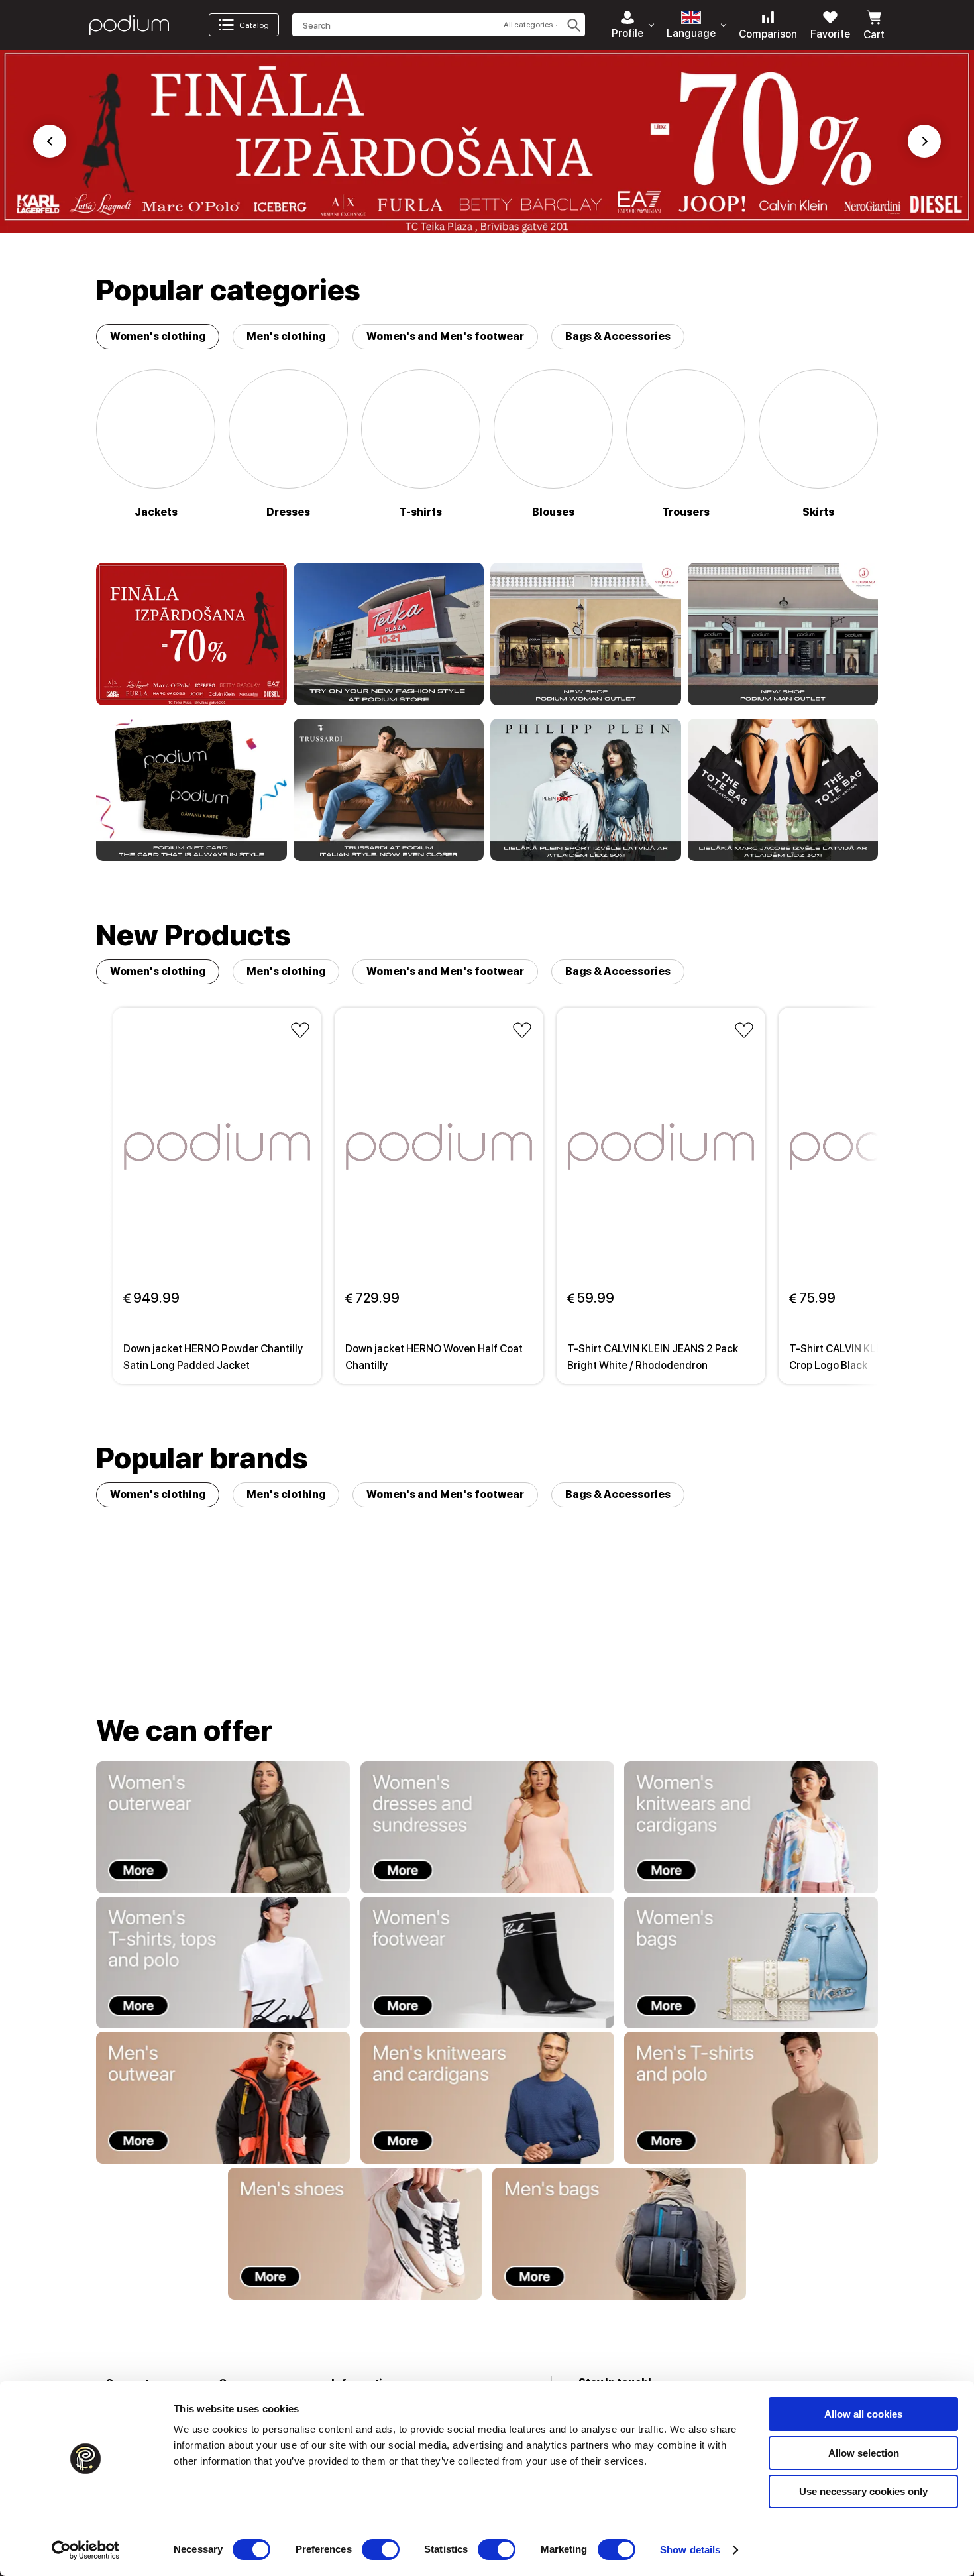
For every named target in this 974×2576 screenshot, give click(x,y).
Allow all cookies (863, 2414)
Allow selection (864, 2453)
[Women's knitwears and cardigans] (751, 1827)
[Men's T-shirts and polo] (751, 2098)
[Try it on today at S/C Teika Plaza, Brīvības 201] (389, 634)
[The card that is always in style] (191, 790)
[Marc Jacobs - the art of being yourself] (783, 790)
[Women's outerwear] (223, 1827)
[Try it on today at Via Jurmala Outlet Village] (586, 634)
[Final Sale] (191, 634)
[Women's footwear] (487, 1962)
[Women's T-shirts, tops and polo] (223, 1962)
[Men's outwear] (223, 2098)
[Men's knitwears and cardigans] (487, 2098)
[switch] (381, 2549)
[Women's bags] (751, 1962)
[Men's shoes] (355, 2234)
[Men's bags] (619, 2234)
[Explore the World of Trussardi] (389, 790)
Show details (690, 2550)
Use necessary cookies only (863, 2491)
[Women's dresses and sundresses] (487, 1827)
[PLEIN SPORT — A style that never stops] (586, 790)
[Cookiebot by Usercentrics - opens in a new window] (86, 2550)
